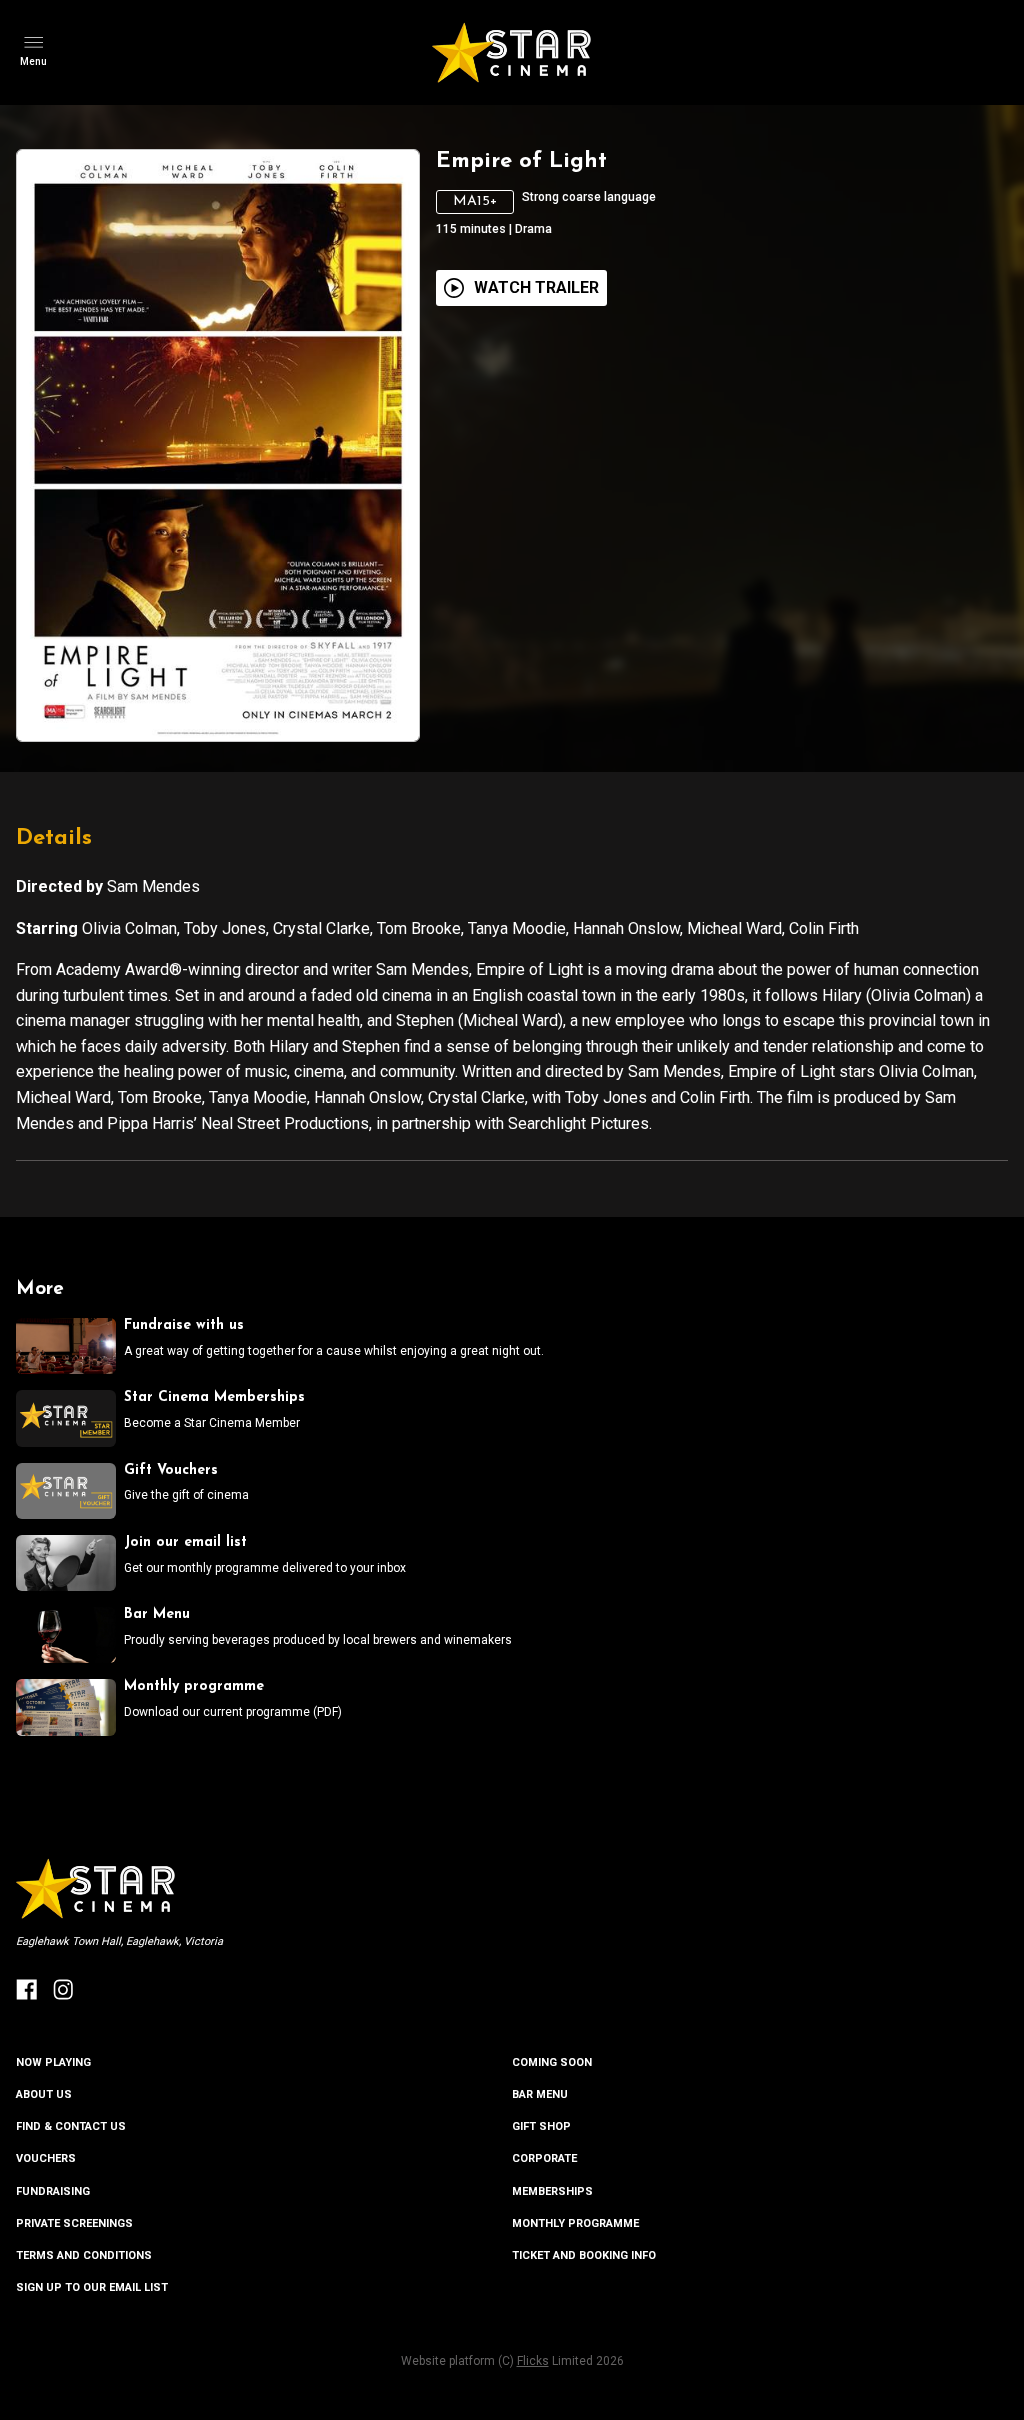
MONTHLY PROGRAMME (575, 2223)
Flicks (533, 2361)
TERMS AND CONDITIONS (84, 2255)
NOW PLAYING (53, 2062)
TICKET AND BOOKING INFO (584, 2255)
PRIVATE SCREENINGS (74, 2223)
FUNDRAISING (53, 2191)
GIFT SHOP (541, 2126)
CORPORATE (544, 2158)
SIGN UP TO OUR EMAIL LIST (92, 2287)
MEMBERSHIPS (552, 2191)
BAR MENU (540, 2094)
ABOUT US (44, 2094)
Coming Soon (552, 2062)
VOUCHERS (46, 2158)
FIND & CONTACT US (71, 2126)
